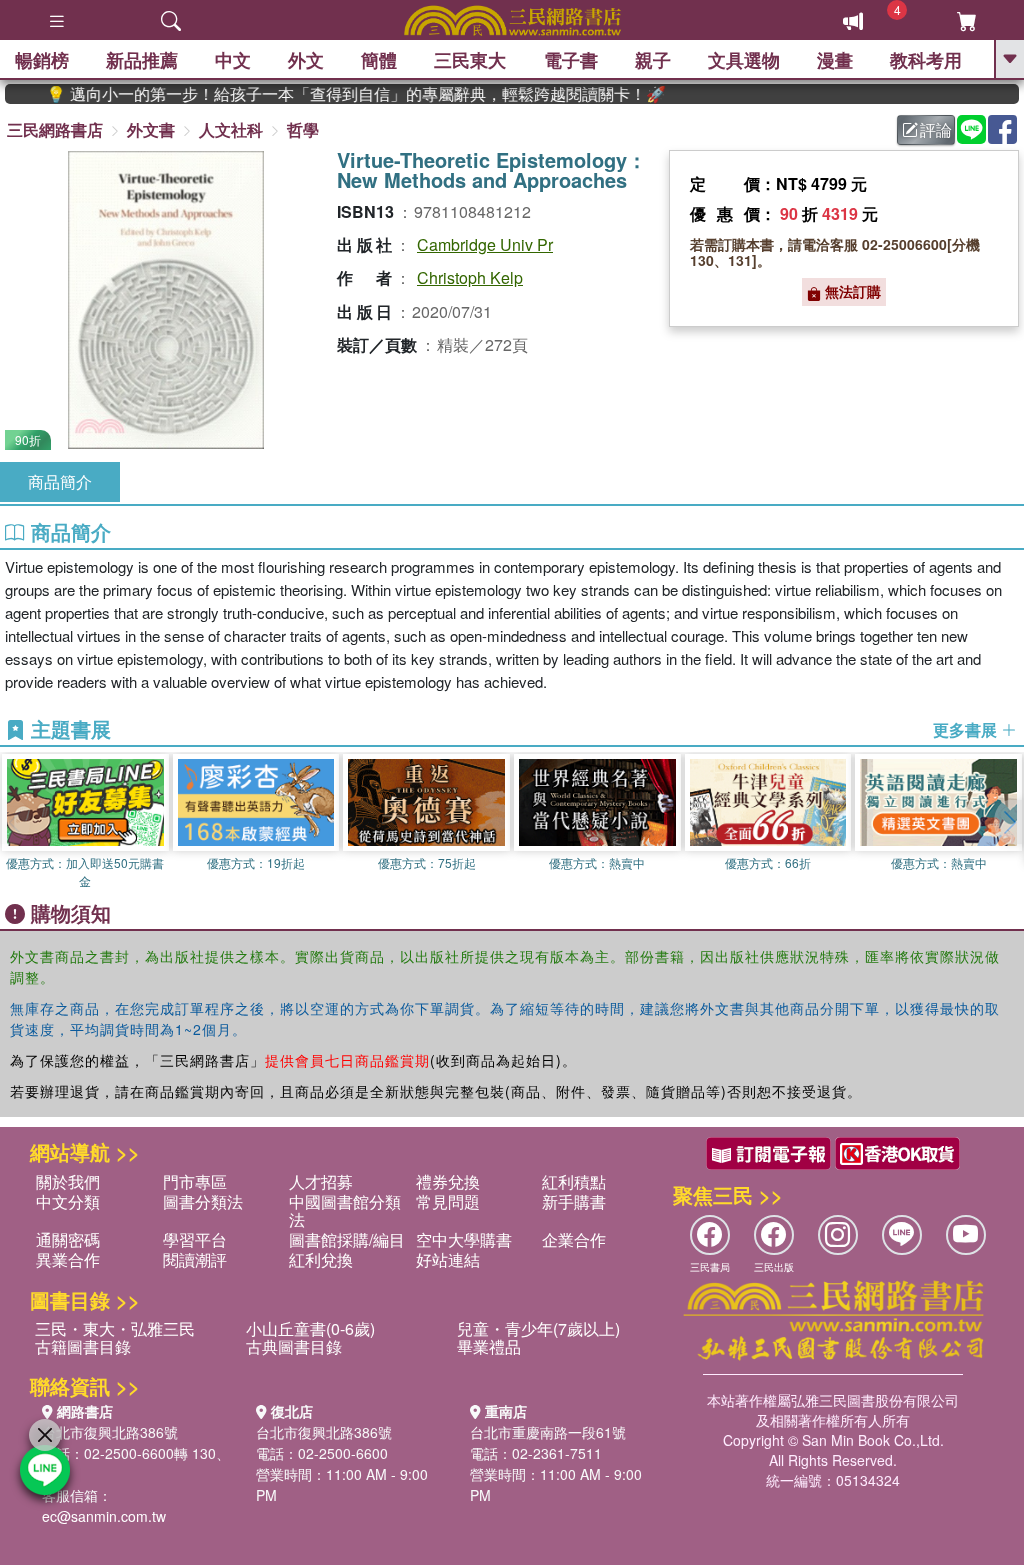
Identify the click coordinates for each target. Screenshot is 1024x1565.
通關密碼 (68, 1239)
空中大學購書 (464, 1239)
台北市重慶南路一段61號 (548, 1432)
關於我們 (68, 1181)
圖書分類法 (203, 1201)
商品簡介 (60, 481)
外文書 (151, 129)
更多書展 (967, 730)
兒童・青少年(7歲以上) (538, 1328)
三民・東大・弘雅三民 (115, 1328)
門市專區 (195, 1181)
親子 (653, 60)
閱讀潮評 (195, 1259)
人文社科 (231, 129)
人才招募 (321, 1181)
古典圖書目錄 (294, 1346)
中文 (233, 60)
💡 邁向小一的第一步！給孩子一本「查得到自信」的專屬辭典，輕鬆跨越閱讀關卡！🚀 (329, 94)
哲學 (303, 129)
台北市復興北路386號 (110, 1432)
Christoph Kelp (470, 277)
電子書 (571, 60)
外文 (306, 60)
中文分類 (68, 1201)
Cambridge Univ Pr (485, 244)
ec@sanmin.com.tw (104, 1516)
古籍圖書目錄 (83, 1346)
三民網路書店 (55, 129)
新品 (142, 60)
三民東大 (470, 60)
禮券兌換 (448, 1181)
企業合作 (574, 1239)
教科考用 (926, 60)
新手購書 (574, 1201)
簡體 (379, 60)
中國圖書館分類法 (345, 1210)
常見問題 (448, 1201)
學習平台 (195, 1239)
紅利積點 (574, 1181)
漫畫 (835, 60)
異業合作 (68, 1259)
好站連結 (448, 1259)
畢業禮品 (489, 1346)
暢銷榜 (42, 60)
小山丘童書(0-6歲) (310, 1328)
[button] (1009, 822)
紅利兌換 (321, 1259)
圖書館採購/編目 (347, 1239)
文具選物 (744, 60)
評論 (936, 129)
